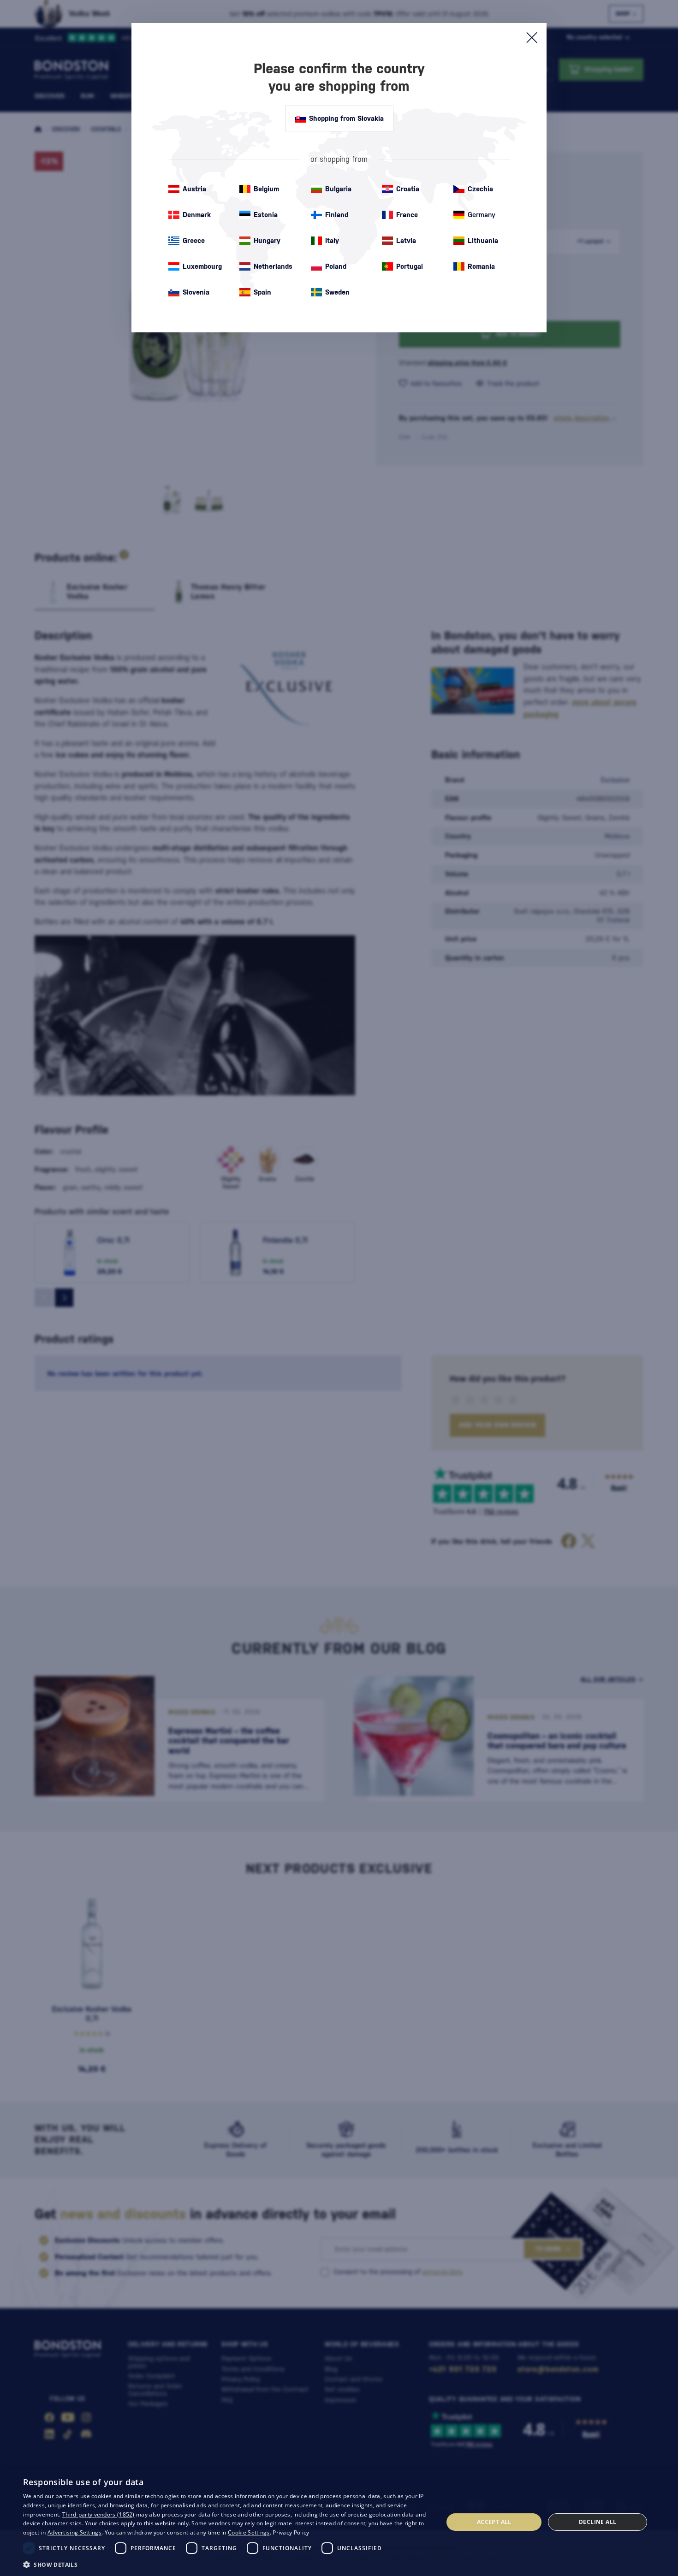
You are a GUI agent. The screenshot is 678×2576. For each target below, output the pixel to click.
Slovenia (196, 292)
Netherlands (273, 266)
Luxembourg (202, 266)
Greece (194, 240)
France (407, 215)
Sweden (337, 292)
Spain (262, 292)
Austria (194, 189)
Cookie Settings (249, 2532)
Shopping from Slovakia (346, 118)
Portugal (410, 266)
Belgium (266, 189)
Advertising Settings (74, 2532)
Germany (482, 215)
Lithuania (483, 240)
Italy (332, 240)
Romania (481, 266)
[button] (227, 2564)
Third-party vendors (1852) (98, 2514)
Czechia (480, 189)
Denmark (197, 215)
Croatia (408, 189)
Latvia (406, 240)
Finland (337, 215)
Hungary (267, 240)
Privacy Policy (291, 2532)
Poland (336, 266)
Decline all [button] (598, 2522)
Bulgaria (338, 189)
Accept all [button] (494, 2522)
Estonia (266, 215)
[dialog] (339, 2522)
